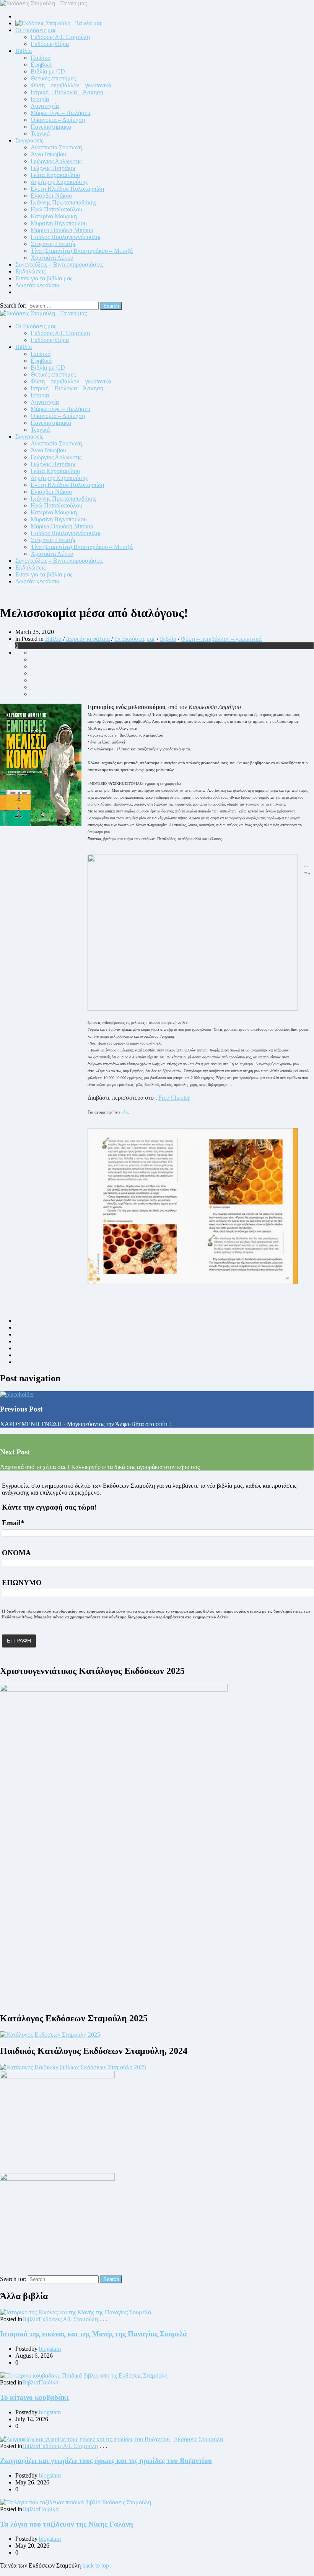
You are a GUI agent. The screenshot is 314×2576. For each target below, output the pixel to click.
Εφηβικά (41, 65)
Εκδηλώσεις (30, 271)
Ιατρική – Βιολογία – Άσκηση (67, 92)
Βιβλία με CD (48, 71)
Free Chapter (174, 1098)
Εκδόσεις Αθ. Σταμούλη (60, 37)
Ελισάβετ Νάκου (51, 196)
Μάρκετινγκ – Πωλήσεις (61, 113)
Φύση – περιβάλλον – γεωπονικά (71, 85)
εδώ (125, 1112)
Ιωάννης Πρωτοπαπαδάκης (63, 202)
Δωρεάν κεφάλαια (37, 285)
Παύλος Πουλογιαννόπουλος (66, 237)
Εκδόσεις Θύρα (50, 44)
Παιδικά (41, 58)
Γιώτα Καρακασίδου (55, 175)
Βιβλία (24, 51)
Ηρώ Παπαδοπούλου (56, 209)
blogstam (50, 2349)
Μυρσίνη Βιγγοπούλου (59, 223)
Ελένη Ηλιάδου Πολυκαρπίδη (67, 189)
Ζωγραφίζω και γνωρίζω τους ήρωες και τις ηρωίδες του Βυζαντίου (106, 2461)
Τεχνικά (40, 133)
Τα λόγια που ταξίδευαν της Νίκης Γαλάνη (67, 2524)
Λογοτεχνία (45, 106)
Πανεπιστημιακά (51, 127)
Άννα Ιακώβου (48, 154)
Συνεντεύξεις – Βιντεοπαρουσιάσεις (59, 264)
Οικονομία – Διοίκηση (58, 120)
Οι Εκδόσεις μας (36, 30)
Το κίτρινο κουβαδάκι (34, 2397)
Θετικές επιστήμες (53, 78)
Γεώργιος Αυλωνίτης (56, 161)
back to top (96, 2565)
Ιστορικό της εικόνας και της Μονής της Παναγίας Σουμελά (94, 2334)
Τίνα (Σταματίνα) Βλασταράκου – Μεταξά (82, 251)
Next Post (15, 1452)
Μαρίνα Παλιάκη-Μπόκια (62, 230)
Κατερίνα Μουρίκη (54, 216)
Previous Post (21, 1409)
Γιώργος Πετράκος (53, 168)
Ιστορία (40, 99)
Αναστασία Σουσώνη (56, 147)
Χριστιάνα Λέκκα (52, 258)
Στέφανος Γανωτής (53, 244)
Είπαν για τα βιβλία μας (44, 278)
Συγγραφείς (29, 140)
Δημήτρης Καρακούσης (59, 182)
